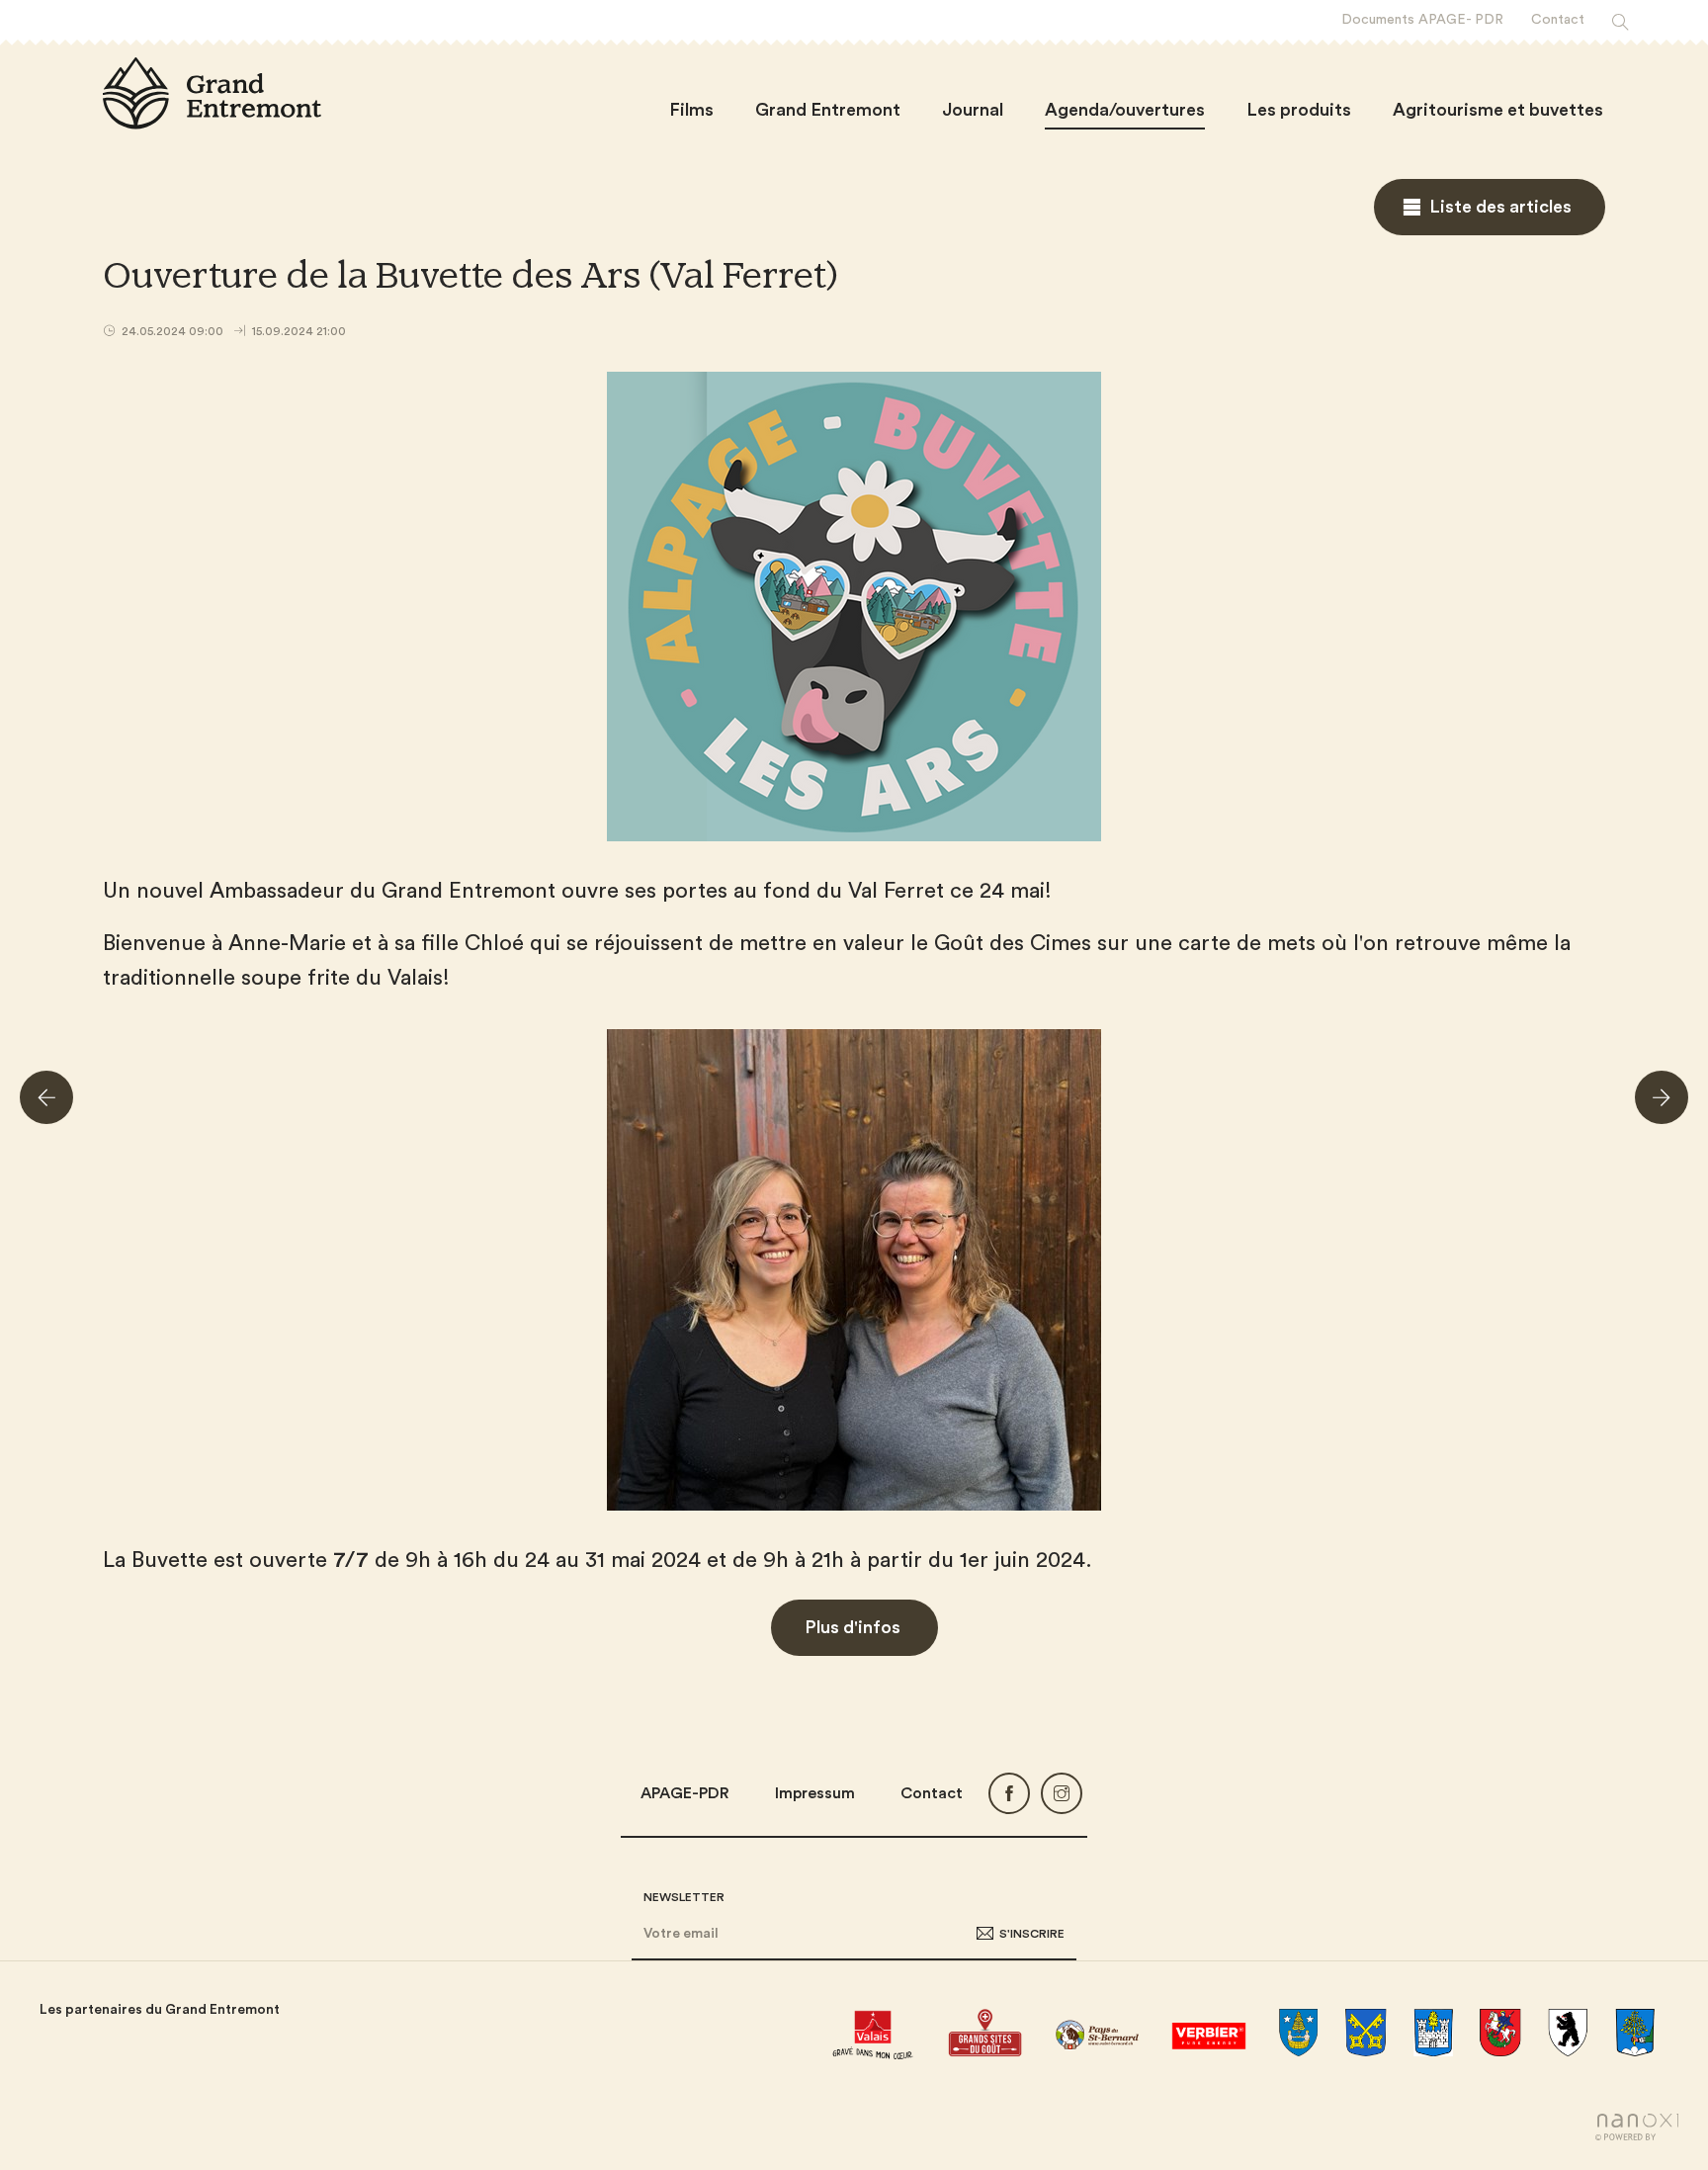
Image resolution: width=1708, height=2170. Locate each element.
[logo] (212, 93)
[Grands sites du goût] (985, 2033)
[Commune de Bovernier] (1433, 2033)
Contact (932, 1793)
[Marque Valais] (872, 2033)
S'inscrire (1032, 1934)
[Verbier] (1208, 2033)
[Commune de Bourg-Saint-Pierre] (1366, 2033)
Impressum (815, 1793)
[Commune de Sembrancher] (1635, 2033)
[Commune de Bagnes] (1299, 2033)
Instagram (1062, 1793)
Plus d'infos (854, 1627)
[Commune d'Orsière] (1568, 2033)
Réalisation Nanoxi (1637, 2127)
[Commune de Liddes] (1500, 2033)
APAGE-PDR (685, 1793)
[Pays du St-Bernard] (1097, 2033)
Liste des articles (1500, 207)
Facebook (1009, 1793)
